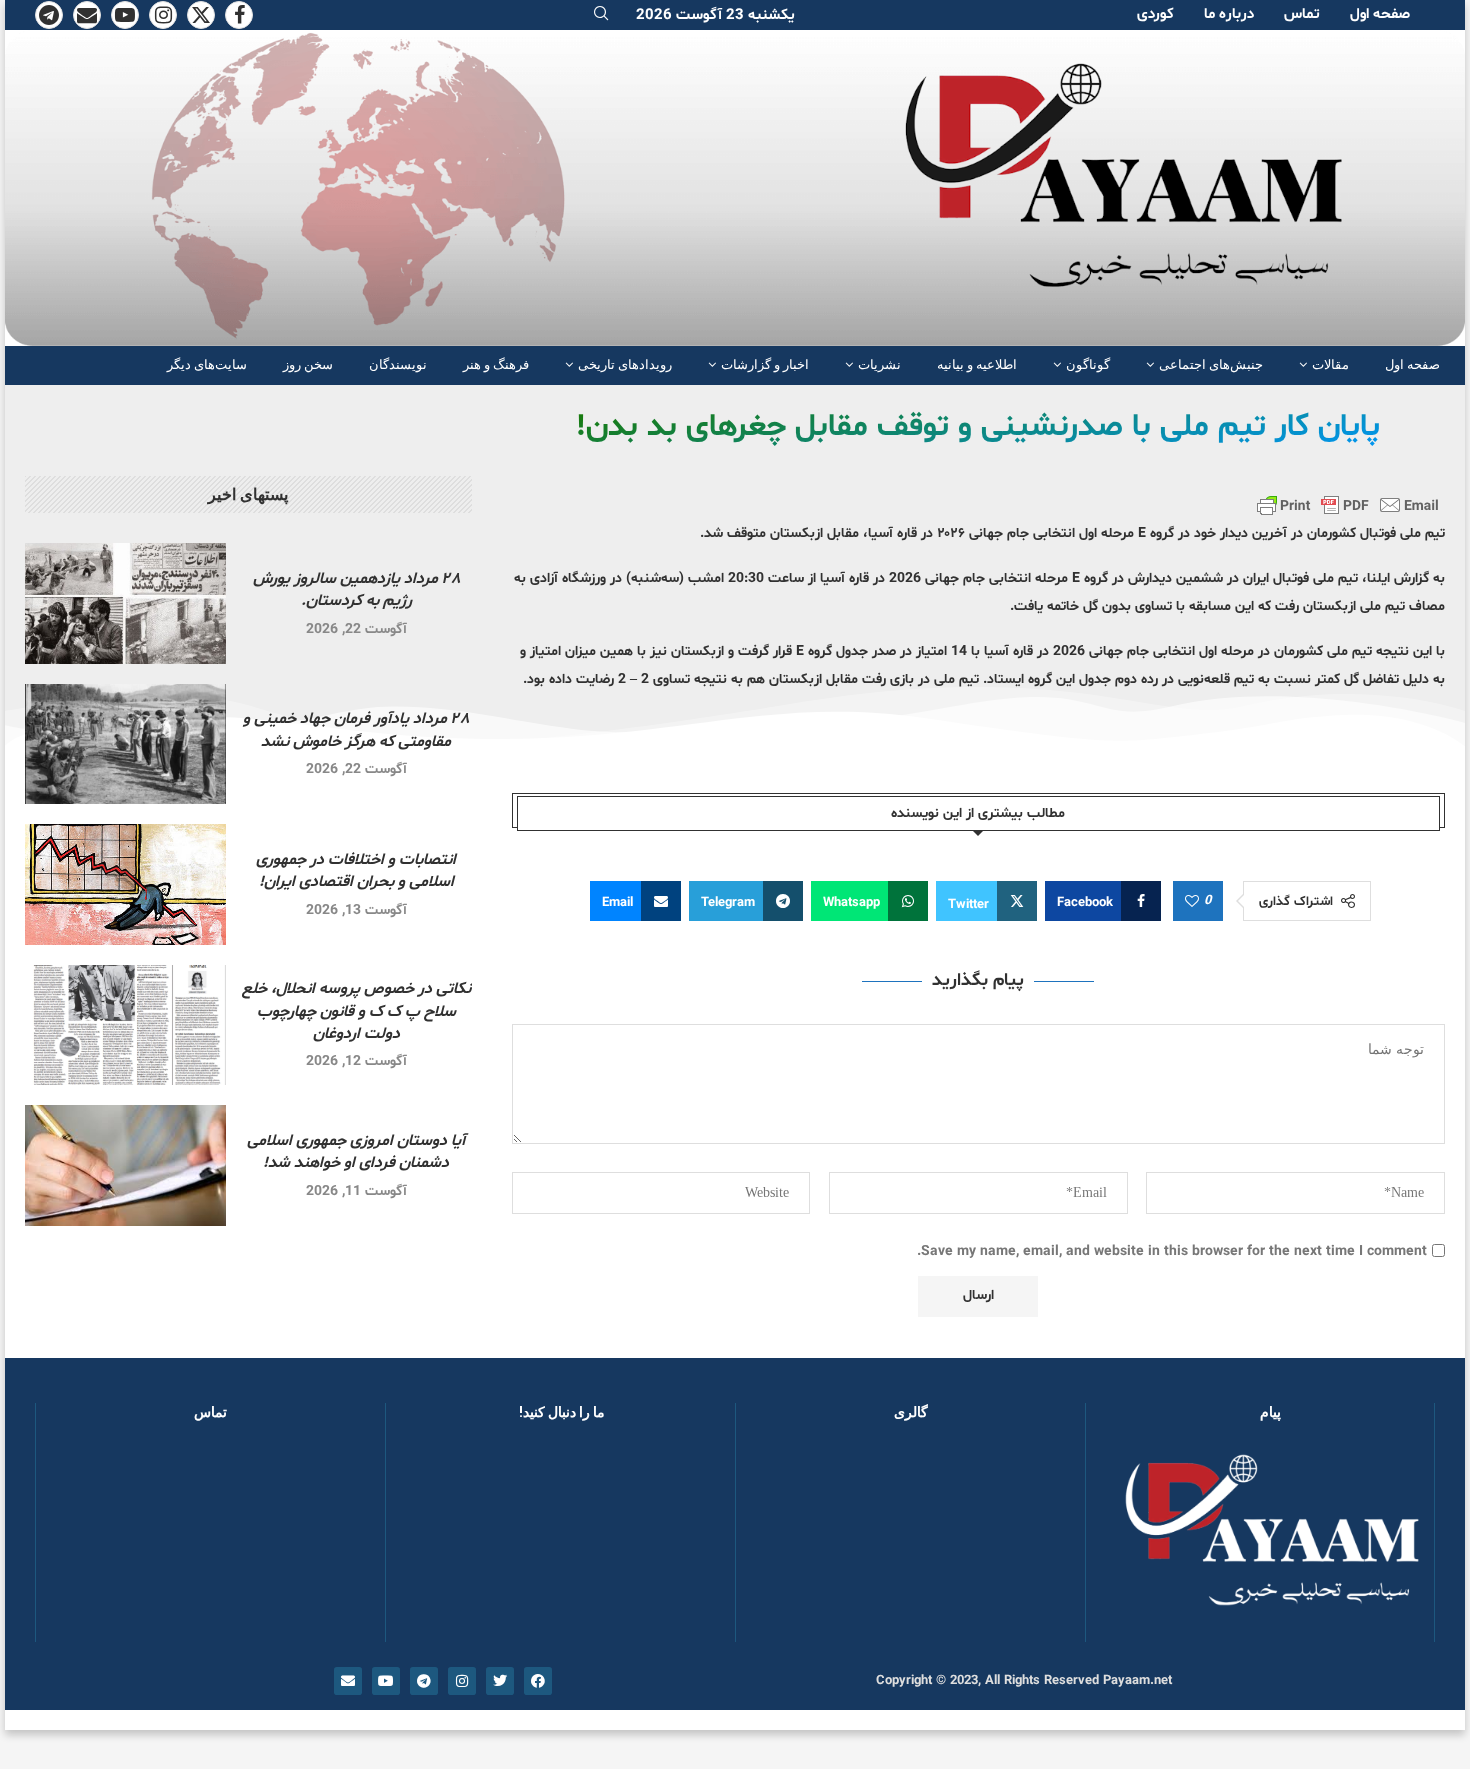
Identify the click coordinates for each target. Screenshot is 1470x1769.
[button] (783, 1541)
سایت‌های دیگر (207, 364)
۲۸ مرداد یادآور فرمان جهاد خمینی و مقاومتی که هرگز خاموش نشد (356, 730)
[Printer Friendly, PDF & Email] (1348, 505)
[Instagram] (163, 15)
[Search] (601, 15)
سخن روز (308, 364)
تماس (1302, 14)
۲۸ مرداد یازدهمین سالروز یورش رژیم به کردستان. (356, 590)
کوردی (1155, 14)
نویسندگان (398, 364)
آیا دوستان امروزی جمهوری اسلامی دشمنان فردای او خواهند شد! (356, 1152)
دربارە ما (1229, 14)
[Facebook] (239, 15)
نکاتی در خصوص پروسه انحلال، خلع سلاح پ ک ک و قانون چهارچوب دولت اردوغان (356, 1011)
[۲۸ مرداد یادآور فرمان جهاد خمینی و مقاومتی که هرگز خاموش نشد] (125, 744)
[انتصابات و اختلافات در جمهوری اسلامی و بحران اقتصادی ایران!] (125, 884)
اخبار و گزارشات (765, 364)
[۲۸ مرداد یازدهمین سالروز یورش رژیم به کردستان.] (125, 603)
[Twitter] (201, 15)
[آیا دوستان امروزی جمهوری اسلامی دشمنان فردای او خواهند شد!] (125, 1165)
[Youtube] (125, 15)
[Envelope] (348, 1681)
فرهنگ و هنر (496, 364)
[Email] (87, 15)
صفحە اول (1380, 14)
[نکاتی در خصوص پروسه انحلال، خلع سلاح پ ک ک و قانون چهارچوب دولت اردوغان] (125, 1025)
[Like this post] (1192, 902)
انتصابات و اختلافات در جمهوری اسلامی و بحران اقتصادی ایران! (356, 871)
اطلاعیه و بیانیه (977, 364)
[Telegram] (49, 15)
